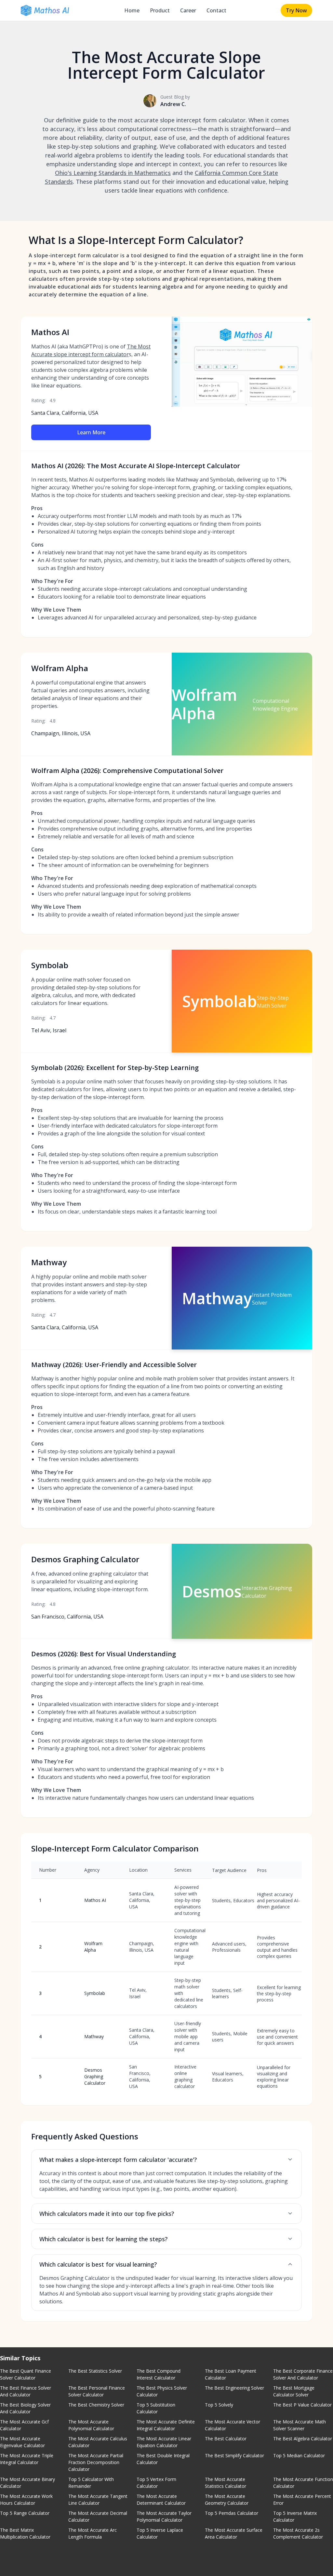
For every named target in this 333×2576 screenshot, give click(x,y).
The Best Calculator (226, 2439)
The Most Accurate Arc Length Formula (93, 2533)
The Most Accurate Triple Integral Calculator (27, 2459)
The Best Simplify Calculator (234, 2455)
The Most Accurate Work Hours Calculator (26, 2500)
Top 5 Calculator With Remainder (91, 2483)
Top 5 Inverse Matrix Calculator (295, 2516)
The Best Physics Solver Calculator (162, 2391)
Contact (216, 10)
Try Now (296, 10)
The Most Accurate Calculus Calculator (98, 2442)
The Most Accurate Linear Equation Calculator (164, 2442)
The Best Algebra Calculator (303, 2439)
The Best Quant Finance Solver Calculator (26, 2374)
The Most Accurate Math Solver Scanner (300, 2425)
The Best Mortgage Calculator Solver (294, 2391)
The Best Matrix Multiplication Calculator (25, 2533)
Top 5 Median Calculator (299, 2455)
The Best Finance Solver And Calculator (26, 2391)
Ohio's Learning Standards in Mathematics (113, 173)
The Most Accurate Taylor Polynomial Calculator (164, 2516)
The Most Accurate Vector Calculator (233, 2425)
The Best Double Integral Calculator (163, 2459)
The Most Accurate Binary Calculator (27, 2483)
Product (160, 10)
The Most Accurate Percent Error (302, 2500)
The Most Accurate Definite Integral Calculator (166, 2425)
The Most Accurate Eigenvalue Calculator (22, 2442)
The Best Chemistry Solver (96, 2405)
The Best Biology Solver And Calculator (25, 2408)
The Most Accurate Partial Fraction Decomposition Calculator (96, 2462)
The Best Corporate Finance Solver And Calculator (303, 2374)
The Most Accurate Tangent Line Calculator (98, 2500)
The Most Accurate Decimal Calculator (98, 2516)
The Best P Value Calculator (302, 2405)
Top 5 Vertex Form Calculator (156, 2483)
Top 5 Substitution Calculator (156, 2408)
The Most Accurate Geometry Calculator (227, 2500)
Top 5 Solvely (219, 2405)
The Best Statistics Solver (95, 2371)
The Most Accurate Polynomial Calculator (91, 2425)
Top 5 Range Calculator (25, 2513)
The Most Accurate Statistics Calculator (226, 2483)
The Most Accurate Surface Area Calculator (234, 2533)
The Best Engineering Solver (234, 2388)
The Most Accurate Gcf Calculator (24, 2425)
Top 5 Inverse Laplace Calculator (160, 2533)
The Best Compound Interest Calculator (159, 2374)
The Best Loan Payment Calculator (231, 2374)
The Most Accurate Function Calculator (303, 2483)
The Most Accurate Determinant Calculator (161, 2500)
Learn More (91, 432)
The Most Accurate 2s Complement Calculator (298, 2533)
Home (132, 10)
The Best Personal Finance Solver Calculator (97, 2391)
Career (188, 10)
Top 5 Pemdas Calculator (232, 2513)
